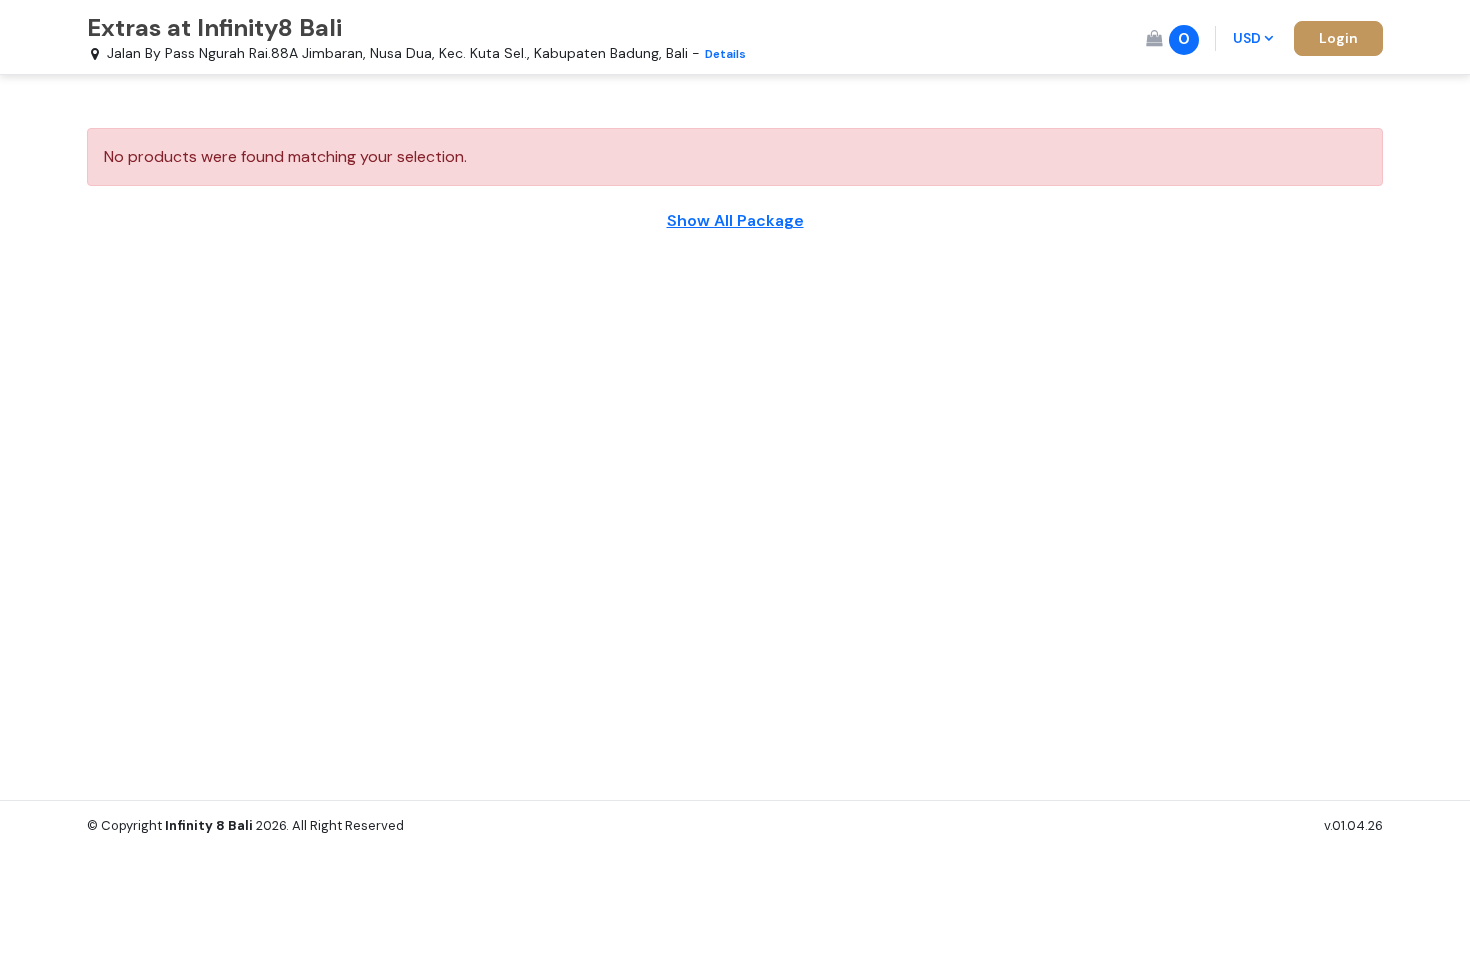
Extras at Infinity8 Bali (214, 27)
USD (1247, 38)
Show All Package (735, 220)
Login (1338, 38)
